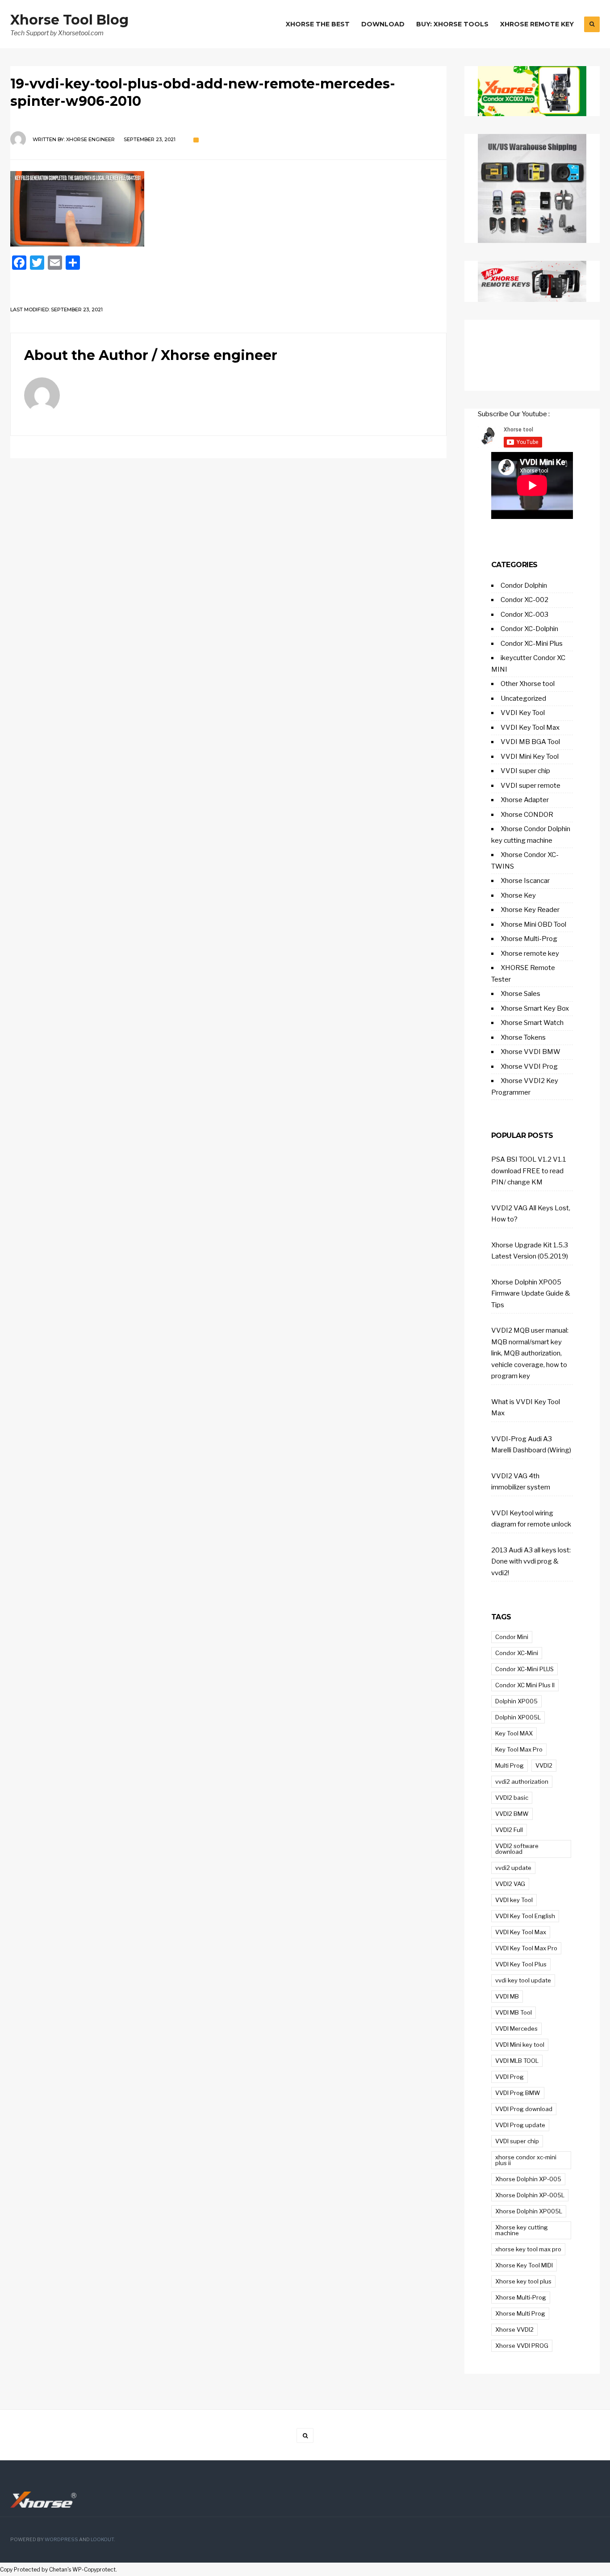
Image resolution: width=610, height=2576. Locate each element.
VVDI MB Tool (514, 2012)
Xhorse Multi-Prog (529, 939)
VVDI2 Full (509, 1830)
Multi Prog (510, 1765)
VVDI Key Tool (523, 713)
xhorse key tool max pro (528, 2249)
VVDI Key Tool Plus (521, 1964)
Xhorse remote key (530, 953)
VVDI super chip (525, 771)
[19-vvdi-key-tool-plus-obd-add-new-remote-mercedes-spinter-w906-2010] (228, 209)
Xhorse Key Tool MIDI (524, 2265)
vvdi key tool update (523, 1980)
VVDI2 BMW (512, 1814)
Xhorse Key (518, 895)
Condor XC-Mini (517, 1653)
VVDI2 (544, 1765)
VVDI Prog (510, 2077)
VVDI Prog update (520, 2125)
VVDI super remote (531, 786)
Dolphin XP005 (516, 1701)
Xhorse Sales (520, 994)
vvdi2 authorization (522, 1781)
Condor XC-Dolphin (529, 629)
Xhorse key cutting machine (522, 2230)
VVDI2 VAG (510, 1884)
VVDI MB (507, 1996)
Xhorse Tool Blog (69, 20)
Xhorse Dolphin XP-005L (530, 2195)
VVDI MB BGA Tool (530, 742)
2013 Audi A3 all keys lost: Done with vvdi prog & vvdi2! (531, 1562)
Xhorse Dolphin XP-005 (528, 2179)
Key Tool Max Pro (519, 1749)
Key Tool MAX (514, 1733)
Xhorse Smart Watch (532, 1023)
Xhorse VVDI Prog (529, 1066)
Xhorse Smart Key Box (535, 1008)
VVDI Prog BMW (518, 2093)
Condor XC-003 (524, 615)
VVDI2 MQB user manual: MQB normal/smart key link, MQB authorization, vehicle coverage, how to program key (530, 1353)
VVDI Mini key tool (520, 2045)
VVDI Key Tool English (525, 1916)
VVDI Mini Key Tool (530, 757)
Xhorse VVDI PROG (522, 2346)
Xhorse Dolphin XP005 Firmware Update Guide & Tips (531, 1294)
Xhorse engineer (90, 139)
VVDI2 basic (512, 1798)
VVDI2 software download (517, 1849)
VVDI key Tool (514, 1900)
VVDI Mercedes (516, 2028)
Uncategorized (523, 698)
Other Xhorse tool (528, 684)
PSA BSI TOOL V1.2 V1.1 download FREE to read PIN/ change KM (529, 1171)
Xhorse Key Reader (530, 910)
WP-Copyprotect (94, 2570)
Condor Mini (512, 1637)
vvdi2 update (513, 1868)
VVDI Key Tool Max (530, 728)
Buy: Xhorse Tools (452, 24)
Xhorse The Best (318, 24)
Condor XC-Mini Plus (532, 644)
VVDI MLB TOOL (517, 2061)
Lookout (102, 2540)
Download (383, 24)
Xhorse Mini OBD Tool (533, 924)
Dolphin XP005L (518, 1717)
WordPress (61, 2540)
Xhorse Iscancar (525, 881)
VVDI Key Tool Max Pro (526, 1948)
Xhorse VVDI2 (514, 2329)
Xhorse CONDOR (527, 815)
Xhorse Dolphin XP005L (529, 2211)
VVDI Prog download (524, 2109)
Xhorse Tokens (523, 1037)
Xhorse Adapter (525, 800)
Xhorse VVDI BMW (531, 1052)
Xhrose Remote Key (537, 24)
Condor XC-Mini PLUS (524, 1669)
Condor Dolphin (524, 585)
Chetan (58, 2570)
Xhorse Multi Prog (520, 2313)
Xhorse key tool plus (523, 2281)
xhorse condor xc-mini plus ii (526, 2160)
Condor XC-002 (524, 600)
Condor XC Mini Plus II (525, 1685)
